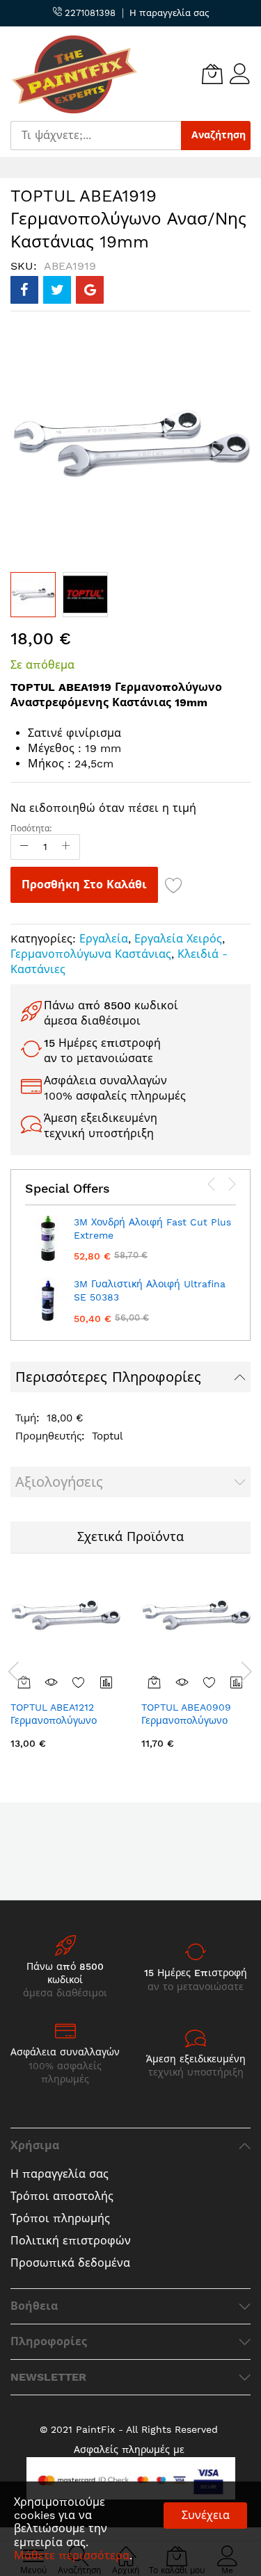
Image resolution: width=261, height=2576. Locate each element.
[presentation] (212, 1184)
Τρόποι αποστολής (62, 2196)
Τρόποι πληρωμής (60, 2218)
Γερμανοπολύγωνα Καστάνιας (91, 954)
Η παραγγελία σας (169, 13)
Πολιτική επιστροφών (71, 2241)
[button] (85, 595)
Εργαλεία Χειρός (178, 939)
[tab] (130, 1377)
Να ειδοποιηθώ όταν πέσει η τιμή (103, 808)
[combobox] (96, 136)
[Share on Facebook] (24, 290)
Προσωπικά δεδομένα (70, 2263)
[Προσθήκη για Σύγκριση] (106, 1682)
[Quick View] (51, 1682)
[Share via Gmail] (90, 290)
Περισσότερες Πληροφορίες (108, 1377)
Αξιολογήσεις (59, 1482)
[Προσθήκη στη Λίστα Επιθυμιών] (174, 885)
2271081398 (89, 13)
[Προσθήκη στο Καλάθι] (155, 1682)
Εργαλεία (104, 939)
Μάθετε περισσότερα (72, 2555)
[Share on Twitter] (57, 290)
